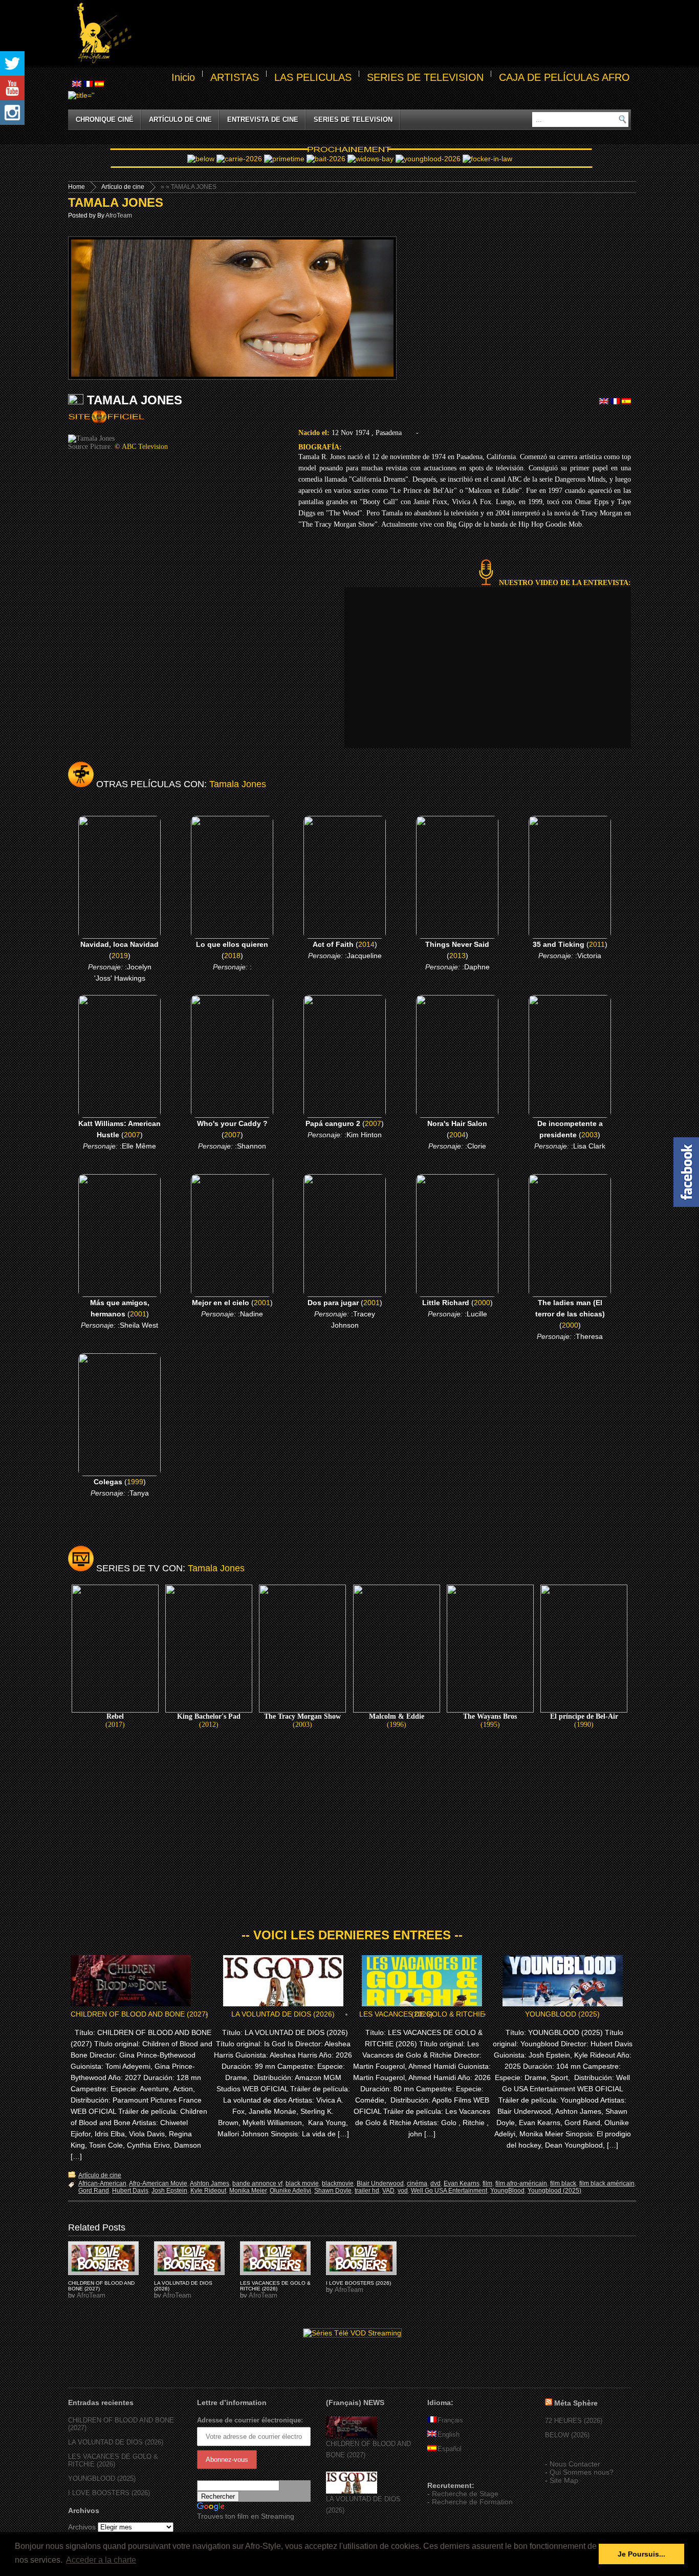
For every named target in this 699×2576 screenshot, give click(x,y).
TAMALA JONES (116, 202)
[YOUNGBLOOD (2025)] (103, 2258)
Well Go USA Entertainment (449, 2191)
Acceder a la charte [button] (101, 2560)
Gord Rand (94, 2191)
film (487, 2183)
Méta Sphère (576, 2403)
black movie (302, 2183)
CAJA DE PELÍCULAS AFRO (564, 77)
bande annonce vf (257, 2183)
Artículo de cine (180, 120)
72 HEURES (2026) (574, 2421)
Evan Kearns (462, 2183)
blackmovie (338, 2183)
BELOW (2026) (567, 2435)
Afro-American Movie (158, 2183)
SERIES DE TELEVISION (425, 77)
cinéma (417, 2183)
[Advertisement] (383, 34)
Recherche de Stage (465, 2494)
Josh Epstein (169, 2191)
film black (563, 2183)
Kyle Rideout (208, 2191)
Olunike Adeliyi (290, 2191)
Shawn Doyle (333, 2191)
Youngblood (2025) (554, 2191)
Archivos (82, 2527)
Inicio (183, 77)
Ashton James (210, 2183)
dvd (435, 2183)
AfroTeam (119, 215)
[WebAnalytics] (448, 2471)
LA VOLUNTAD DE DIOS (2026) (283, 2014)
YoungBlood (507, 2191)
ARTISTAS (235, 77)
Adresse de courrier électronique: (250, 2420)
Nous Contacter (575, 2464)
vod (403, 2191)
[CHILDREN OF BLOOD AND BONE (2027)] (352, 2436)
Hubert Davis (130, 2191)
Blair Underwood (380, 2183)
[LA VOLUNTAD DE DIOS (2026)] (352, 2491)
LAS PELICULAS (313, 77)
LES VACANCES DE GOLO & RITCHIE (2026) (422, 2014)
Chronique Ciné (105, 120)
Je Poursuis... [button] (641, 2554)
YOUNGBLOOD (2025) (562, 2014)
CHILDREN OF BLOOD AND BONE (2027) (139, 2014)
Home (77, 187)
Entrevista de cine (263, 120)
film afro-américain (521, 2183)
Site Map (564, 2480)
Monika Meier (248, 2191)
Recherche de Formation (472, 2502)
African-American (102, 2183)
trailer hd (367, 2191)
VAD (388, 2191)
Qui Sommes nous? (582, 2472)
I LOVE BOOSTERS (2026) (358, 2283)
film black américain (607, 2183)
